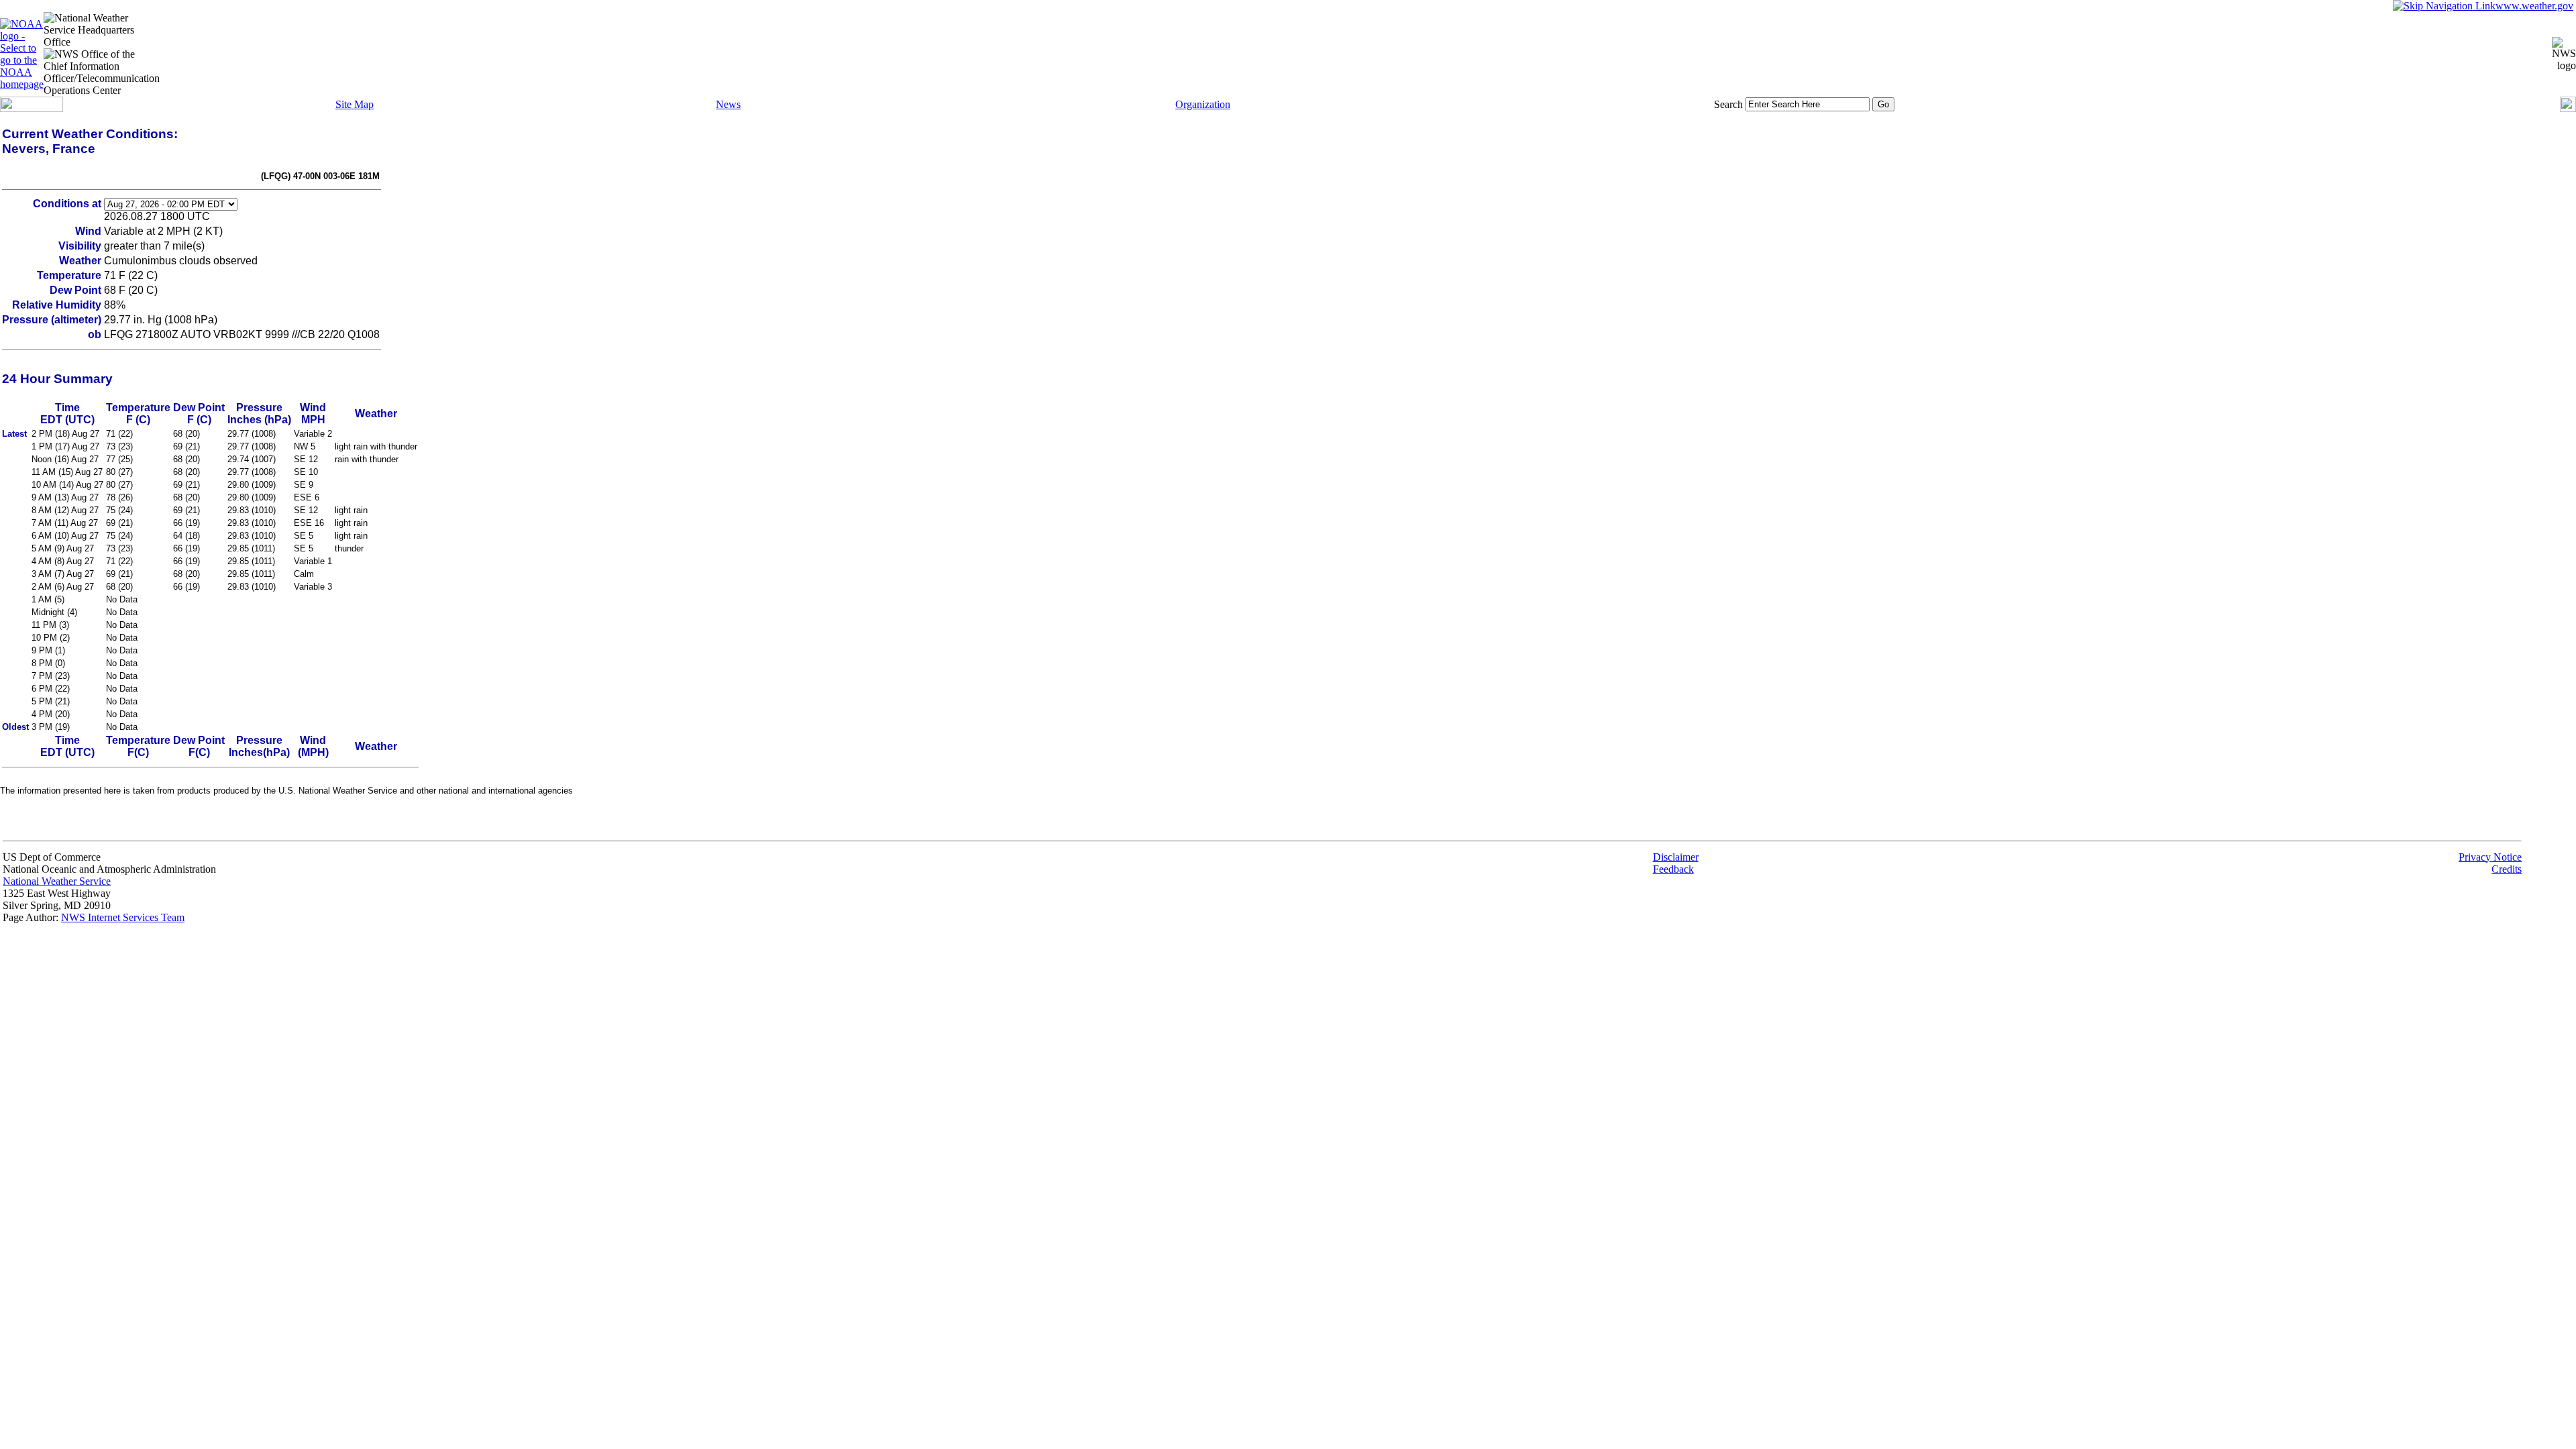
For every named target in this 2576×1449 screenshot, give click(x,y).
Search (1728, 104)
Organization (1203, 104)
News (728, 104)
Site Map (355, 104)
